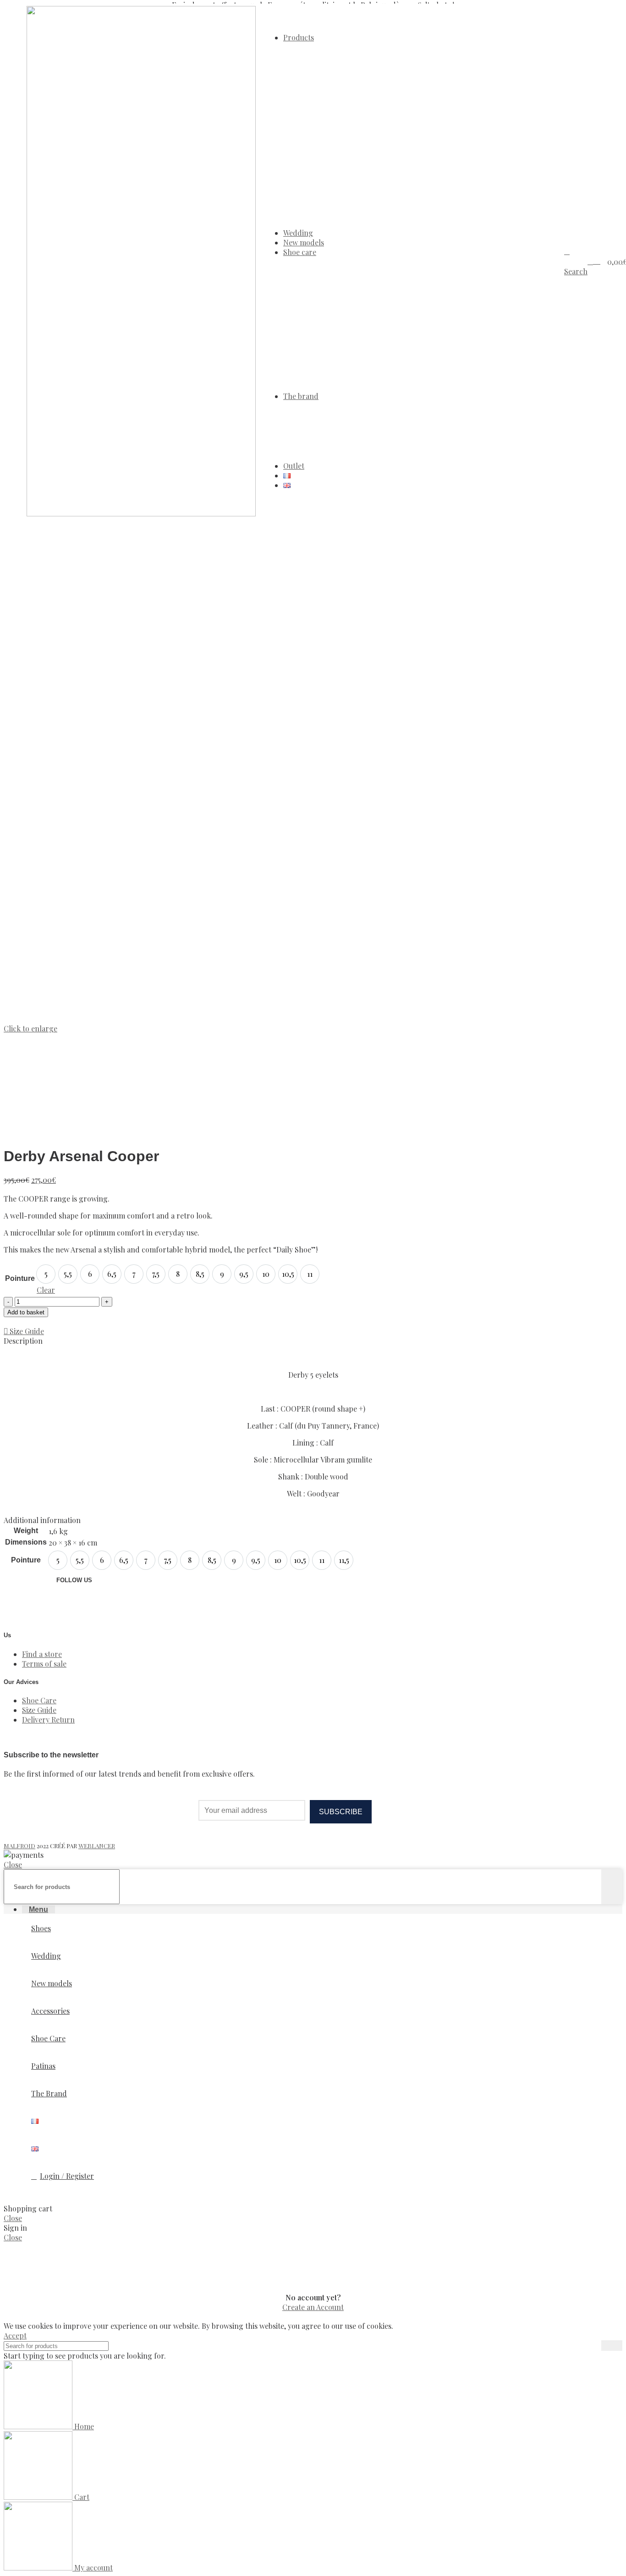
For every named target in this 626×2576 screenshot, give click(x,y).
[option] (46, 1274)
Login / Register (67, 2176)
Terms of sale (44, 1664)
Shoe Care (39, 1700)
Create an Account (313, 2307)
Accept (15, 2335)
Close (13, 1864)
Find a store (42, 1654)
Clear (46, 1290)
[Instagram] (68, 1604)
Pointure (20, 1278)
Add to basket (26, 1312)
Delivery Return (48, 1720)
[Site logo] (141, 513)
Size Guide (39, 1710)
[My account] (590, 261)
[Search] (612, 1887)
